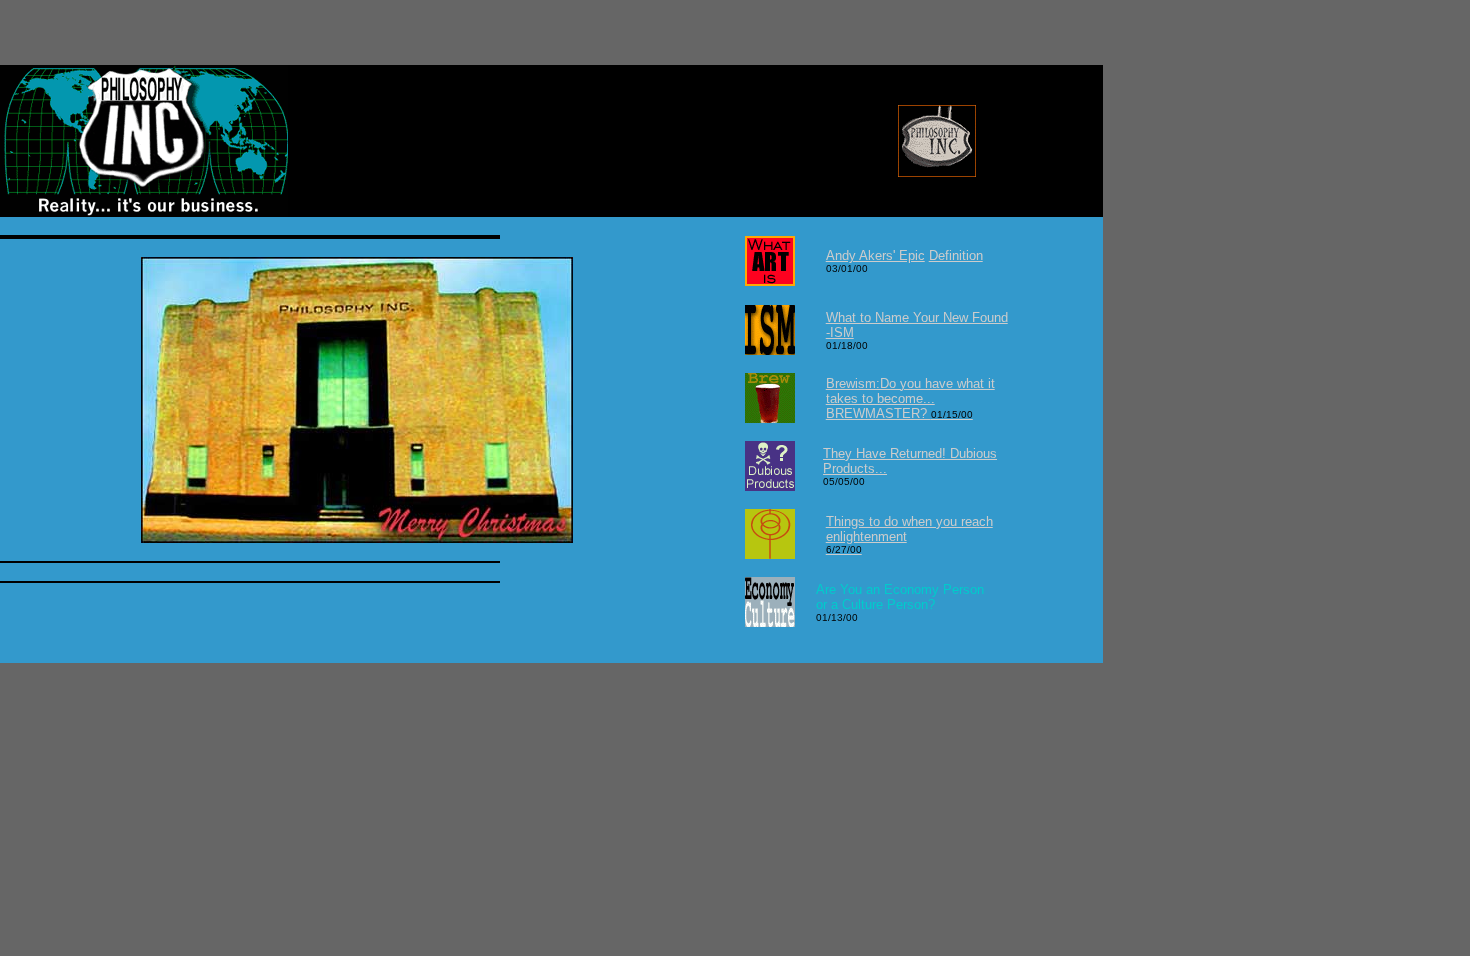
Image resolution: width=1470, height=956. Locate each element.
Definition (956, 255)
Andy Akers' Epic (875, 255)
